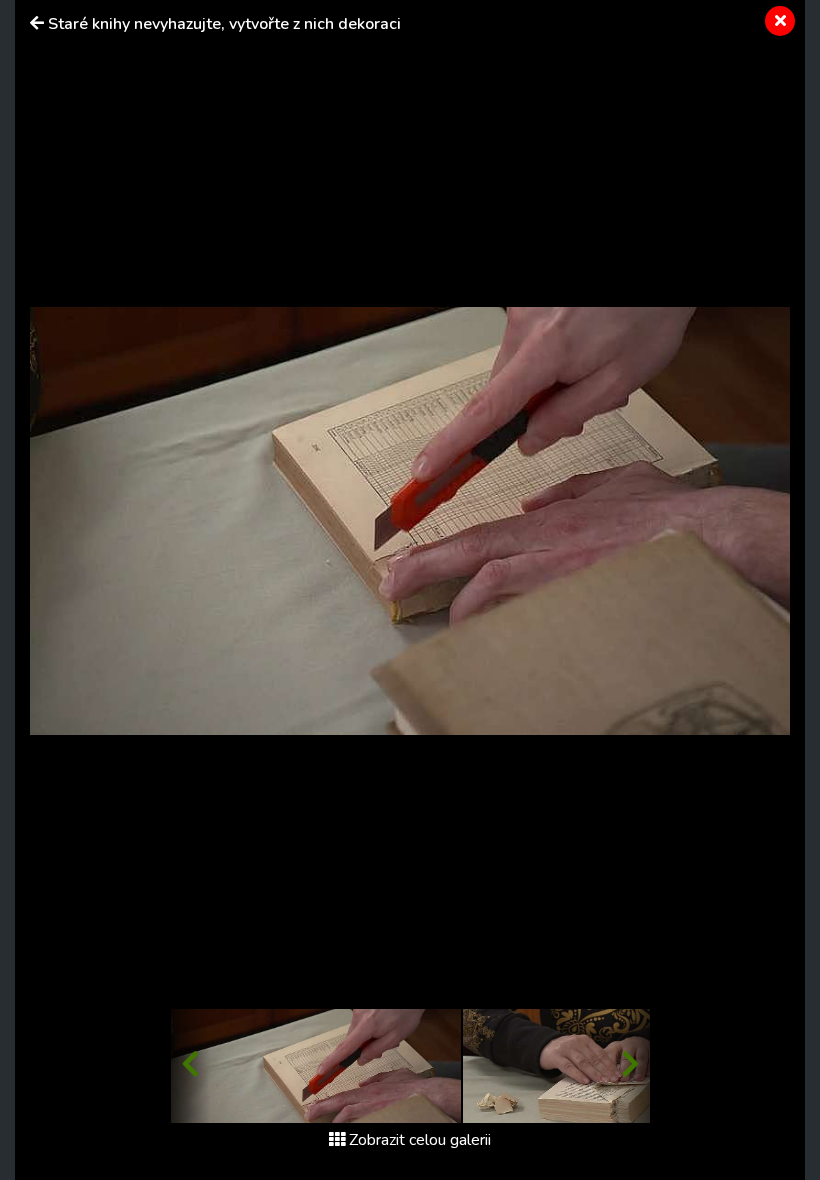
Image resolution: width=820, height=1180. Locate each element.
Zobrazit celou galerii (420, 1140)
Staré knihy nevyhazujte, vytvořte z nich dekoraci (224, 24)
